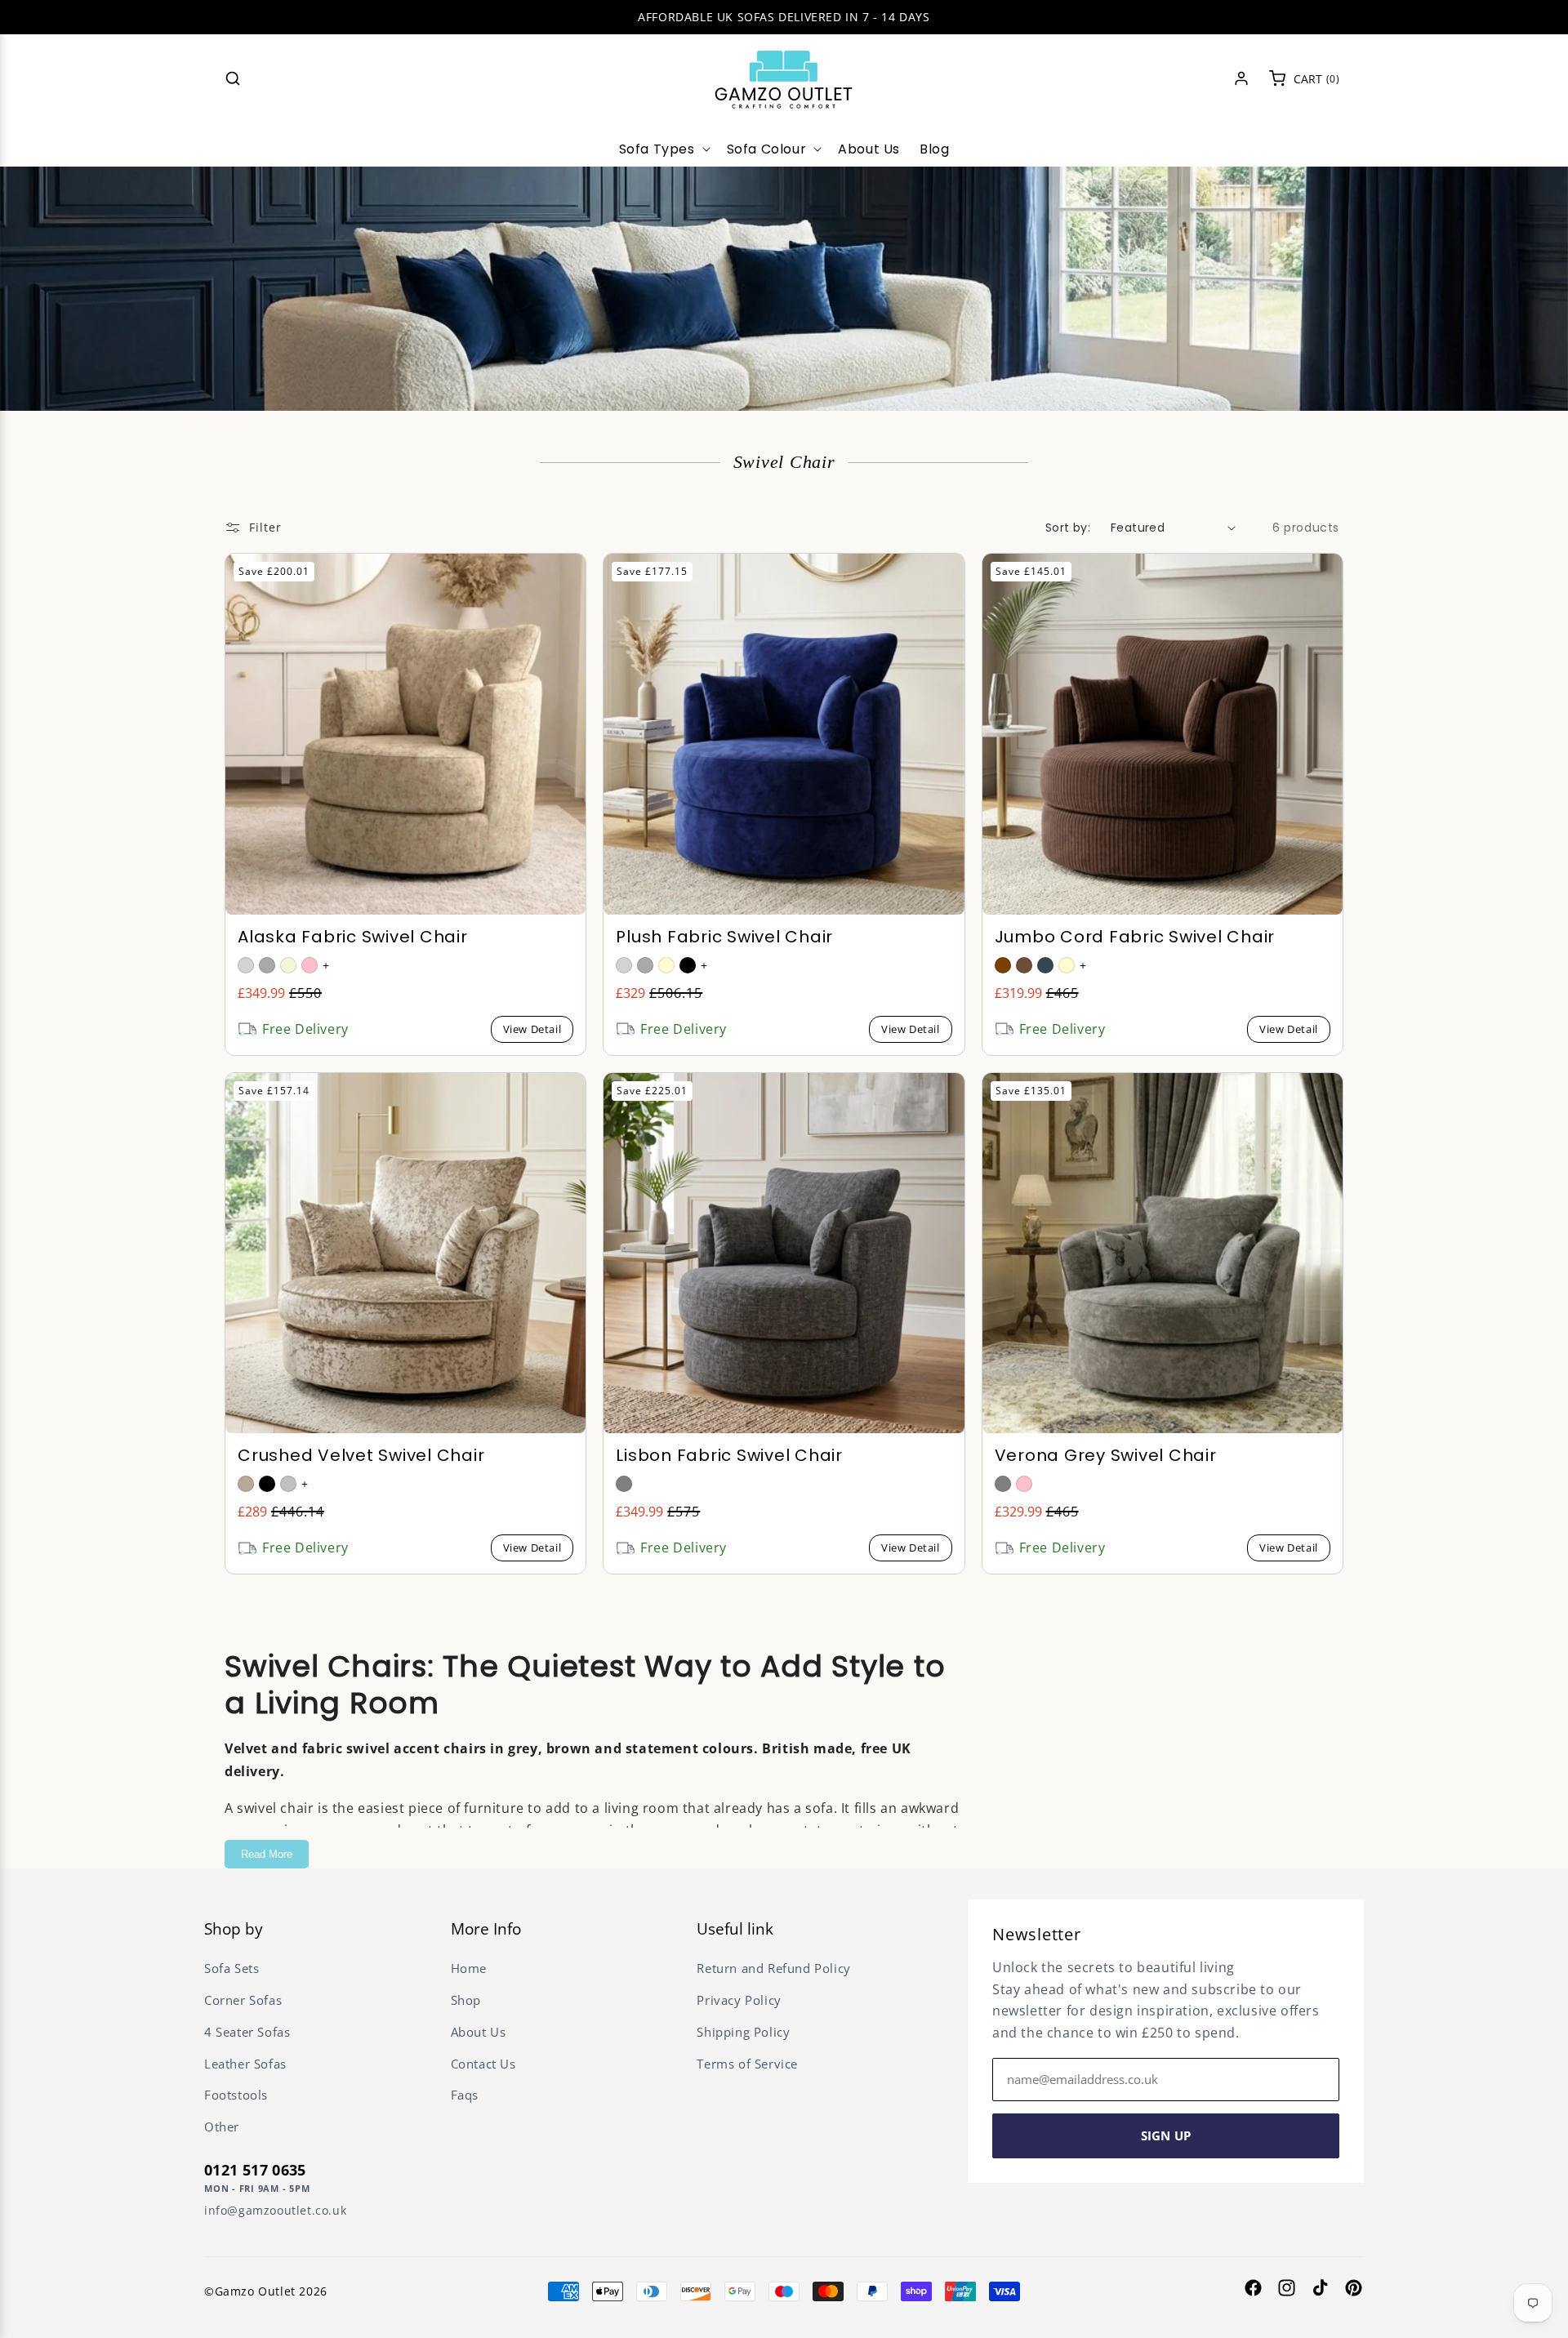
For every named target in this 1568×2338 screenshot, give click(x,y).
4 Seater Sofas (247, 2032)
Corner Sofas (243, 2000)
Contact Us (483, 2064)
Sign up (1166, 2135)
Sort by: (1068, 528)
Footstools (236, 2095)
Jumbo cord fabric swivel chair (1135, 937)
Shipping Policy (743, 2032)
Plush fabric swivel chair (724, 937)
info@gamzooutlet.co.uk (275, 2210)
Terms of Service (747, 2064)
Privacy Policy (739, 2000)
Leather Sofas (245, 2064)
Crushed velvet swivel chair (361, 1456)
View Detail (532, 1029)
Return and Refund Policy (773, 1968)
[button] (233, 78)
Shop (466, 2000)
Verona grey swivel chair (1106, 1456)
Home (469, 1968)
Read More (267, 1854)
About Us (479, 2032)
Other (222, 2126)
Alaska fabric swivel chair (353, 937)
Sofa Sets (232, 1968)
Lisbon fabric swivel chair (729, 1456)
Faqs (465, 2095)
